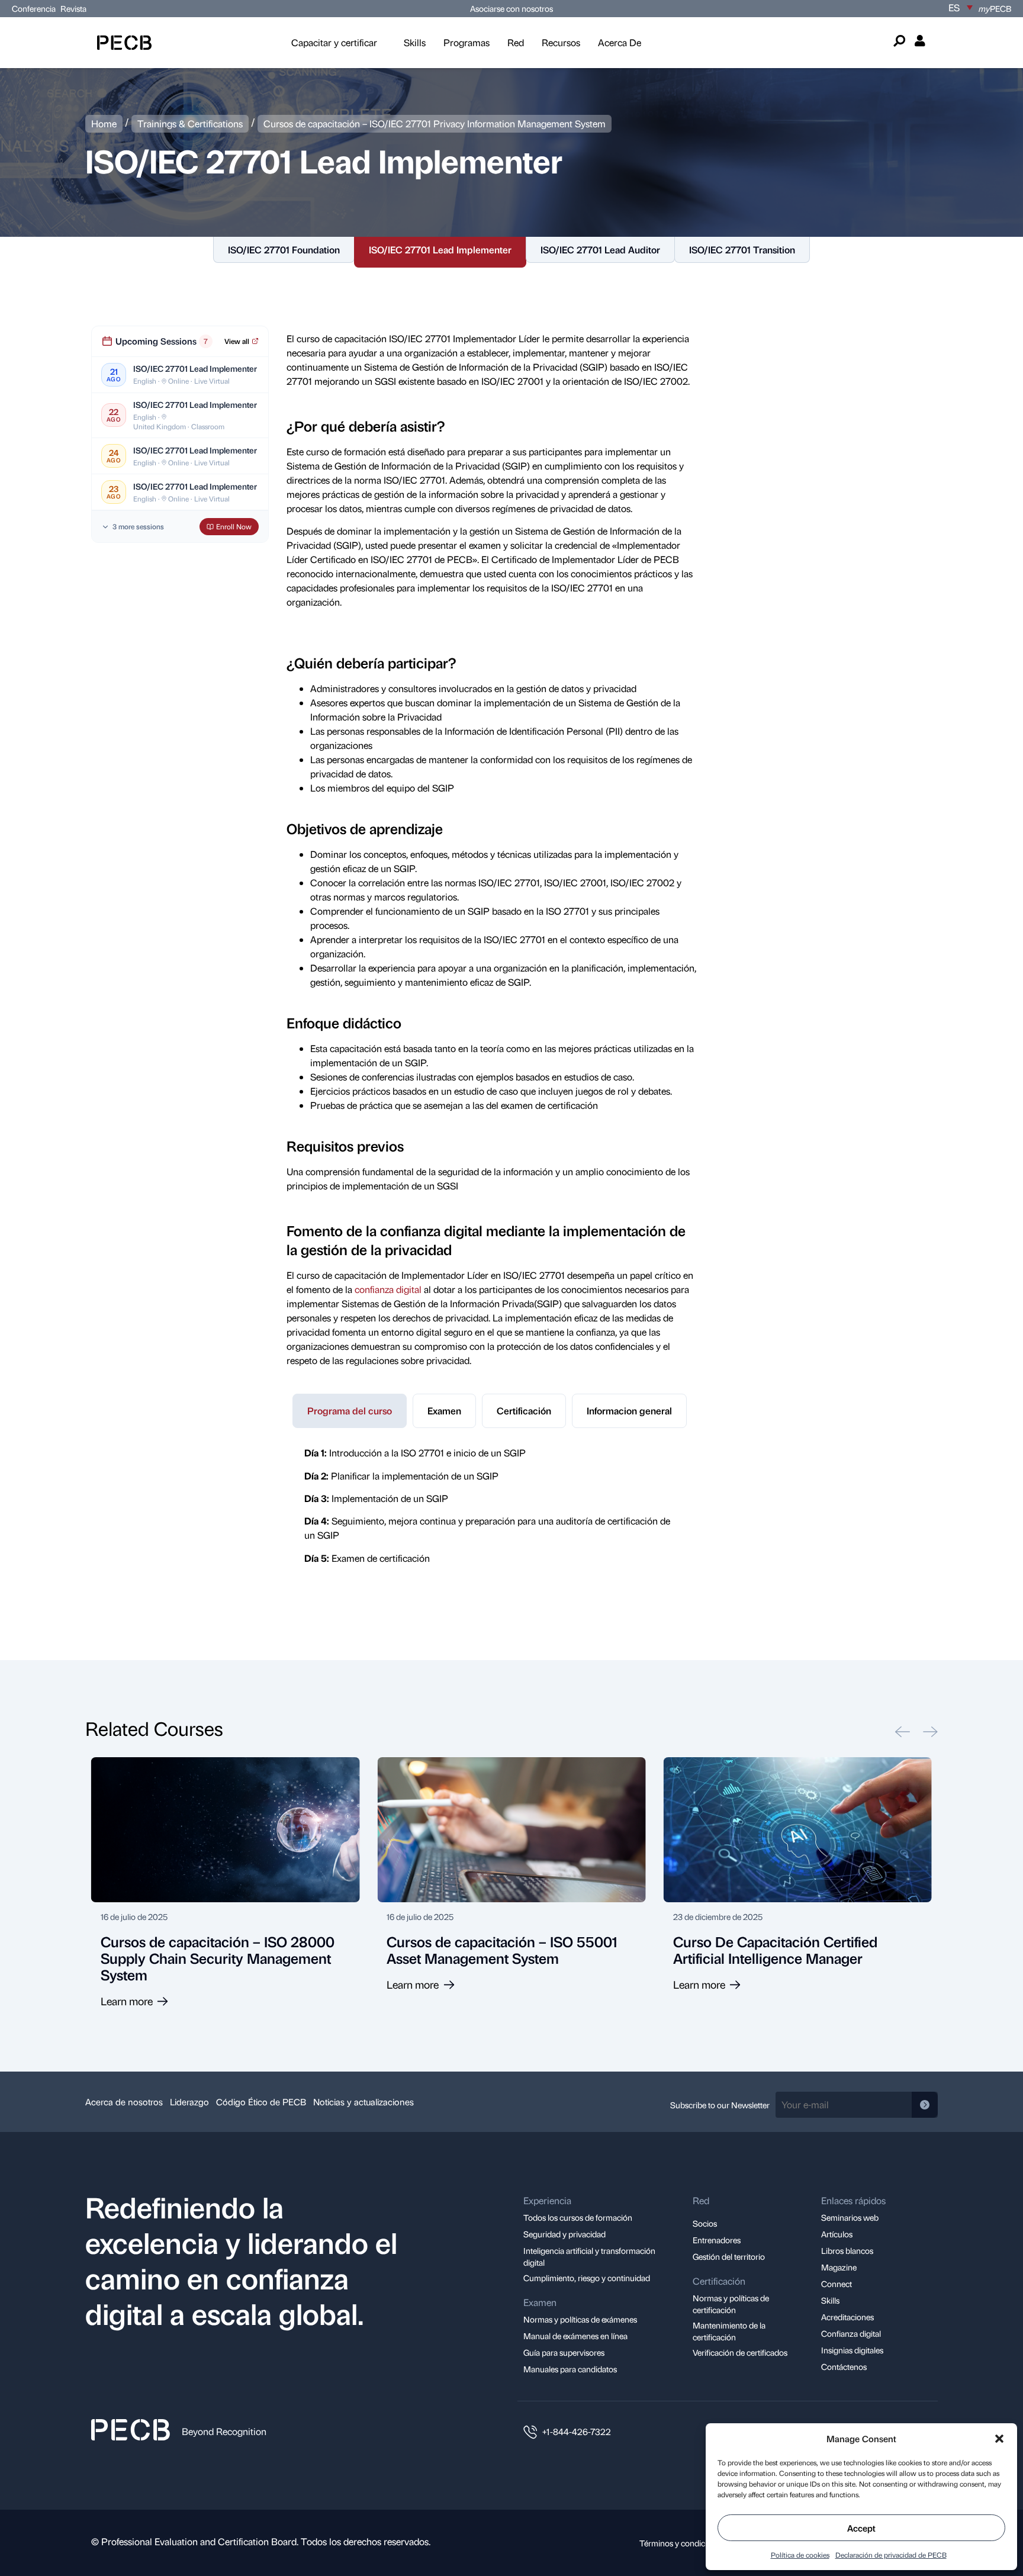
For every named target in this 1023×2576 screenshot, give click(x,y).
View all (237, 341)
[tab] (350, 1411)
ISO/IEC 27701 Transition (742, 250)
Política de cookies (800, 2555)
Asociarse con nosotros (511, 8)
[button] (999, 2439)
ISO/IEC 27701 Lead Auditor (600, 250)
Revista (73, 8)
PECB (995, 8)
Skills (415, 42)
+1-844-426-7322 (577, 2432)
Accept (861, 2528)
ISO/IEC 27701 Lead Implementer (440, 250)
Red (516, 42)
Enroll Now (234, 526)
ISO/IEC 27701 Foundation (284, 250)
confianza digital (388, 1289)
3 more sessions (138, 527)
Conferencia (35, 8)
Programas (467, 42)
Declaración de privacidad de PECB (891, 2555)
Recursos (561, 42)
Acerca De (620, 42)
